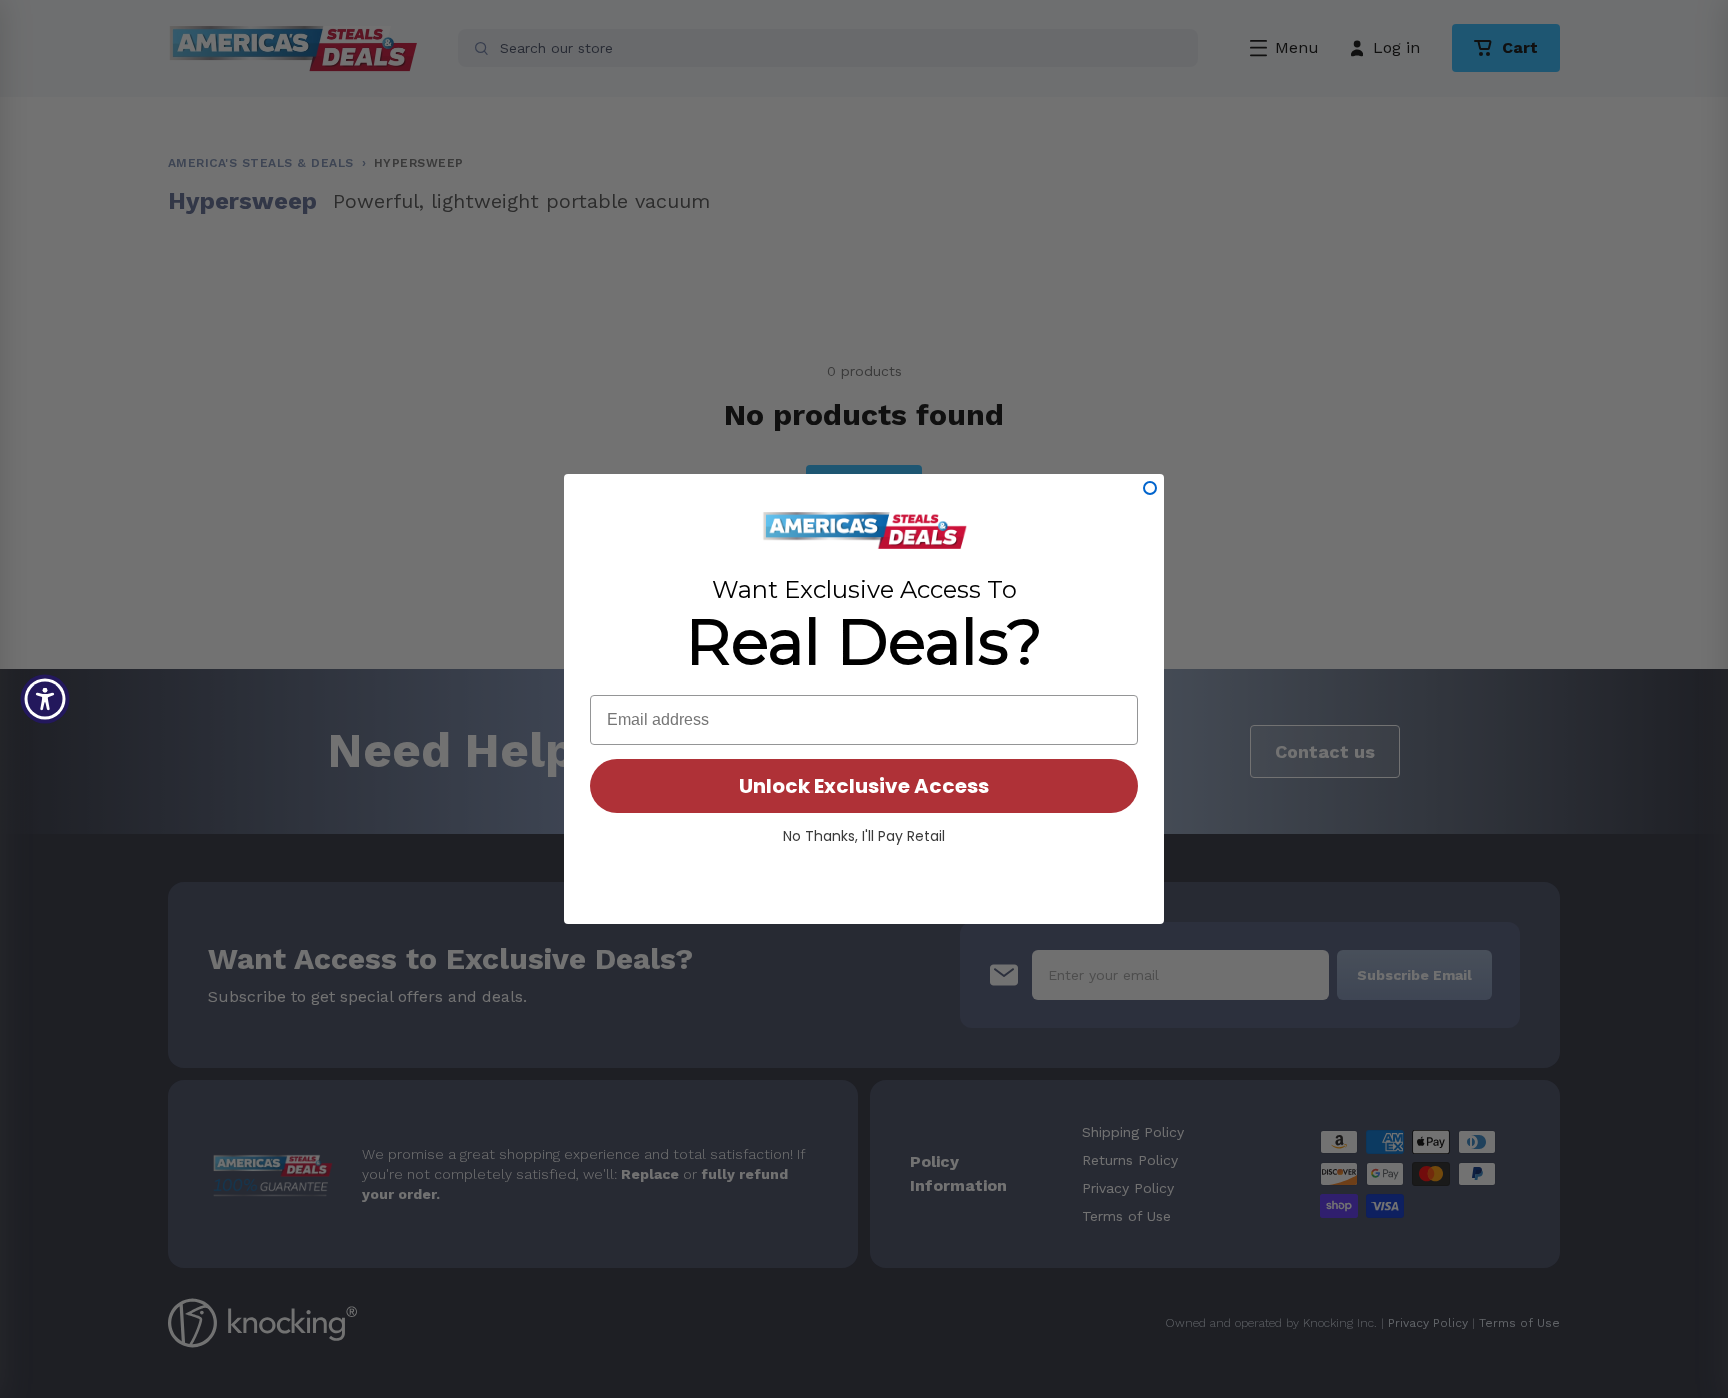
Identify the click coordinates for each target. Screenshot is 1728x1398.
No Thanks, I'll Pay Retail (864, 836)
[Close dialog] (1150, 488)
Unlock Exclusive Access (864, 786)
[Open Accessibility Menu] (45, 699)
